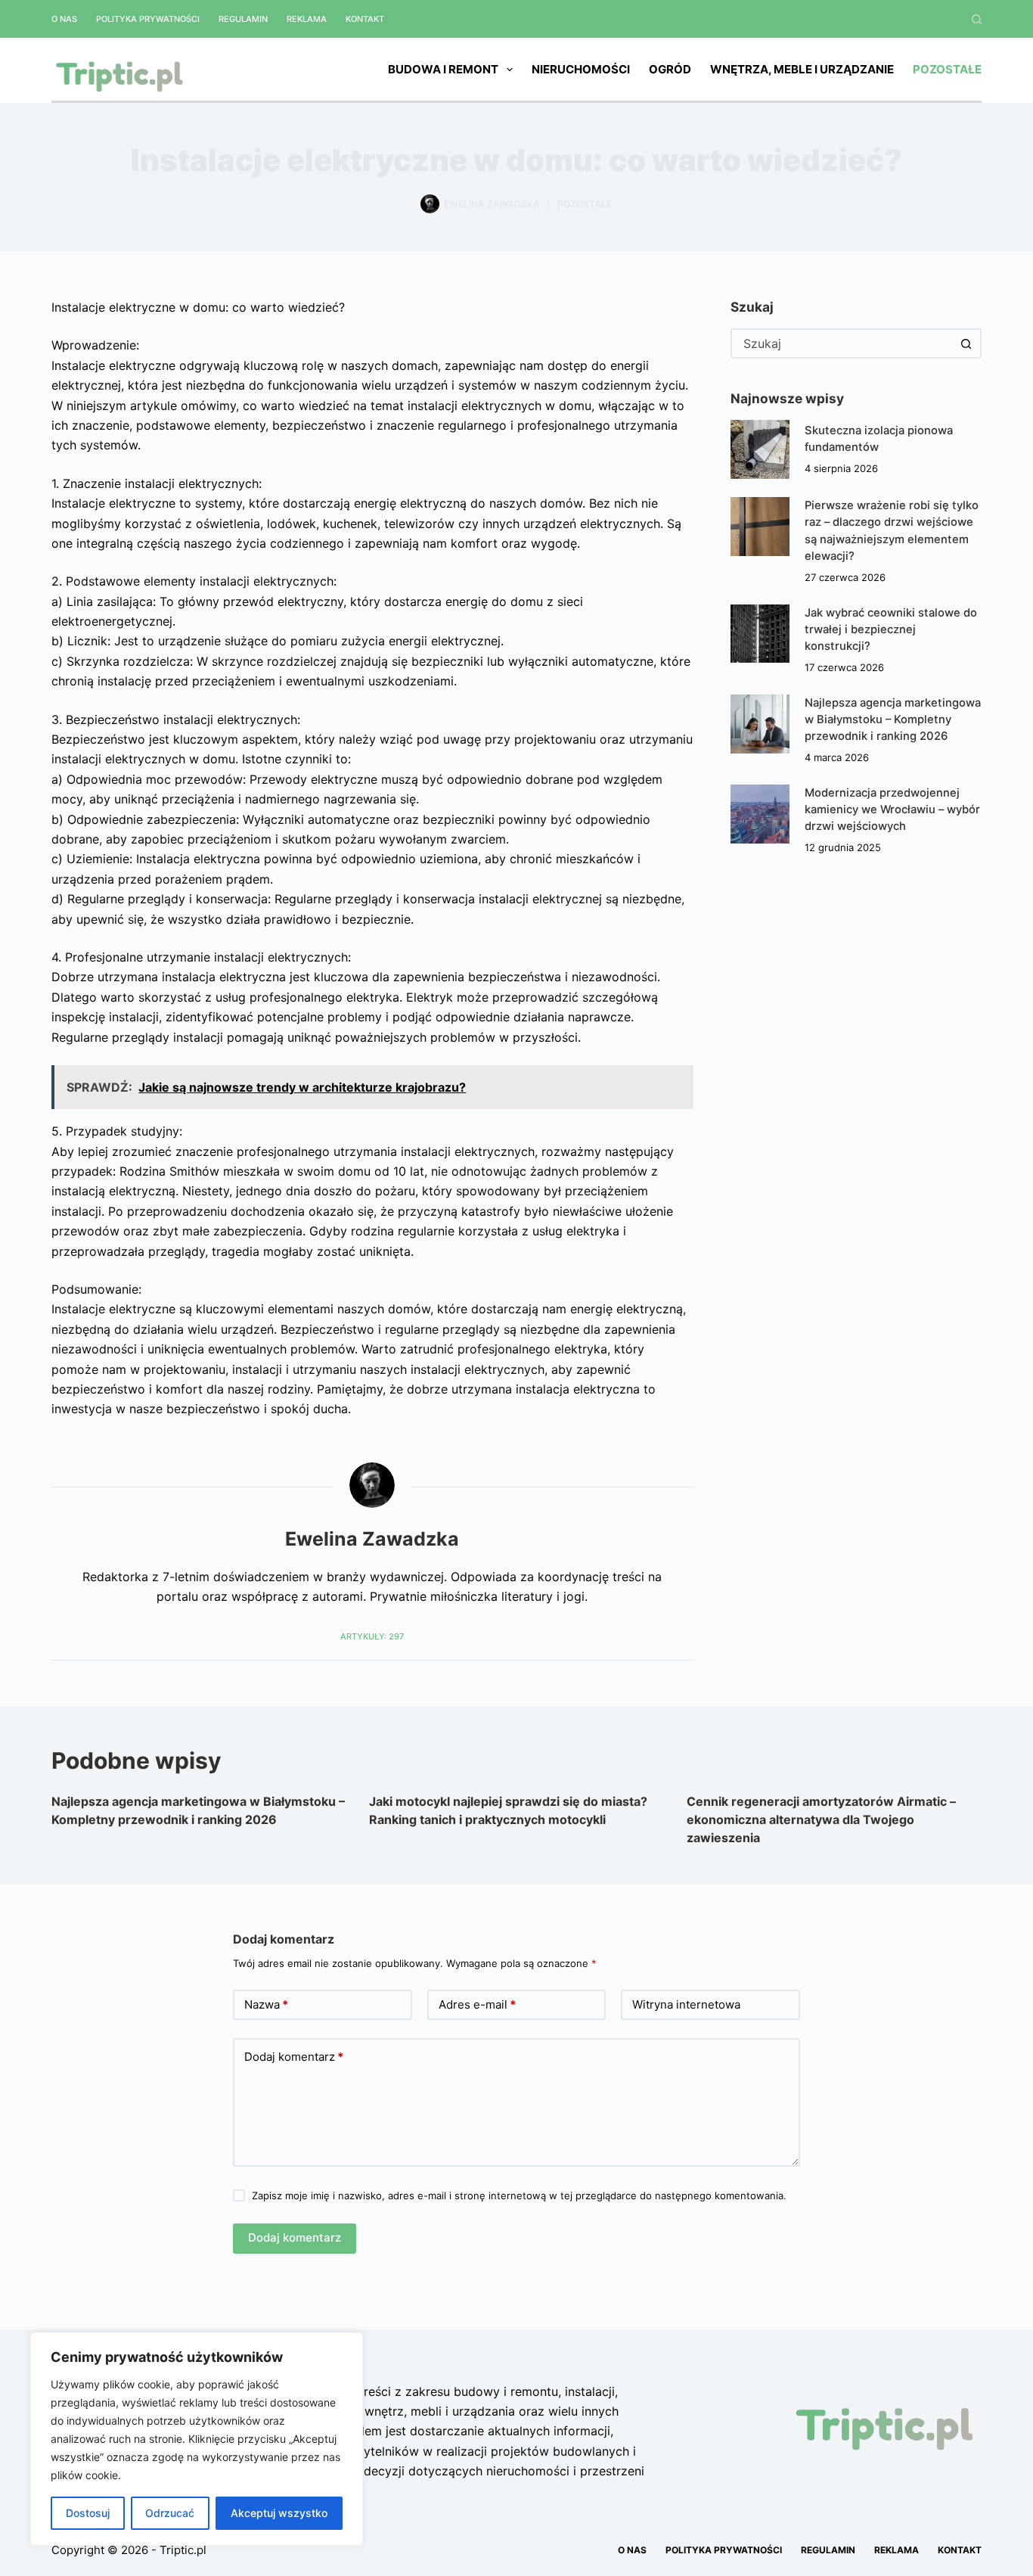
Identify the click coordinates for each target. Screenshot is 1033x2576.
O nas (64, 19)
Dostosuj (88, 2513)
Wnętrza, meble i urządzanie (802, 69)
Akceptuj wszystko (279, 2513)
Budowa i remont (443, 69)
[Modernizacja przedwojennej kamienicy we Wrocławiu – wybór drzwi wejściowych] (760, 814)
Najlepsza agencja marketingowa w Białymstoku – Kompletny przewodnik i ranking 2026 (893, 719)
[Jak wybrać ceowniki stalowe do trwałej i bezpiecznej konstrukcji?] (760, 634)
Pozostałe (947, 69)
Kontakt (365, 19)
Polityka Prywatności (148, 19)
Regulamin (243, 19)
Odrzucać (170, 2513)
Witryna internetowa (686, 2004)
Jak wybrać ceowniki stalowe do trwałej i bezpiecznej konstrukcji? (891, 629)
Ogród (670, 69)
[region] (197, 2439)
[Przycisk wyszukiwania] (966, 343)
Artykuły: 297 (372, 1636)
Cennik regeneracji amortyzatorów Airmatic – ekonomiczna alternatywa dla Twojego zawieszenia (821, 1819)
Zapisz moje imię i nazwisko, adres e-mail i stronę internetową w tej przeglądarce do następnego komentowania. (519, 2195)
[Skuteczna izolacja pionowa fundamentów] (760, 449)
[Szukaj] (977, 19)
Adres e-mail (477, 2004)
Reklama (307, 19)
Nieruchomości (581, 69)
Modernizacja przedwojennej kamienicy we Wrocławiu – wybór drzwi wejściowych (892, 809)
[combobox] (842, 343)
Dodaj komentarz (294, 2057)
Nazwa (266, 2004)
